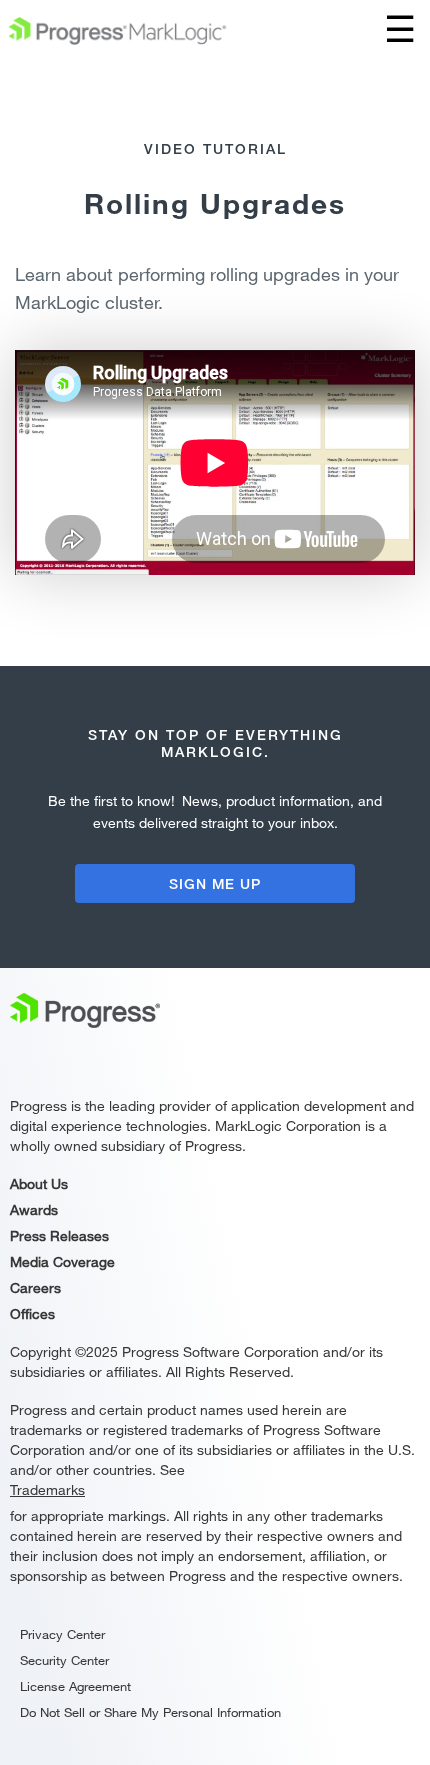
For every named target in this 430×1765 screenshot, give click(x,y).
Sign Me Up (215, 883)
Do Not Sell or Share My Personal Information (150, 1712)
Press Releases (59, 1235)
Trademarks (47, 1489)
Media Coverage (62, 1261)
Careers (35, 1287)
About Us (39, 1183)
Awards (34, 1209)
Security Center (64, 1660)
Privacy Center (62, 1634)
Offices (32, 1313)
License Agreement (75, 1686)
